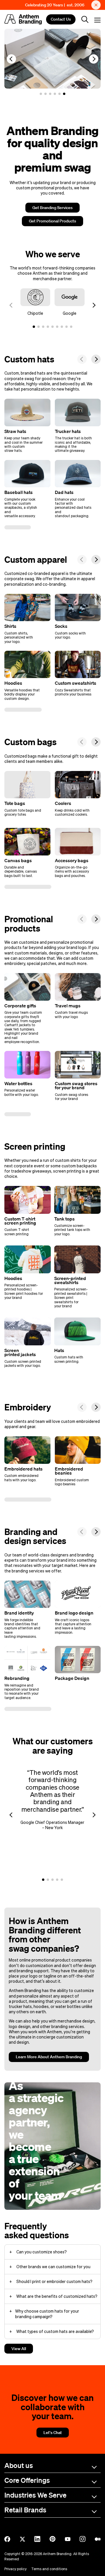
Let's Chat (53, 2433)
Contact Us (61, 19)
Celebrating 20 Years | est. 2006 (55, 5)
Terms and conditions (49, 2569)
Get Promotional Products (52, 221)
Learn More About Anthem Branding (49, 2057)
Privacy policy (15, 2569)
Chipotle (35, 313)
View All (19, 2349)
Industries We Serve (35, 2495)
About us (19, 2465)
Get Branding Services (52, 208)
